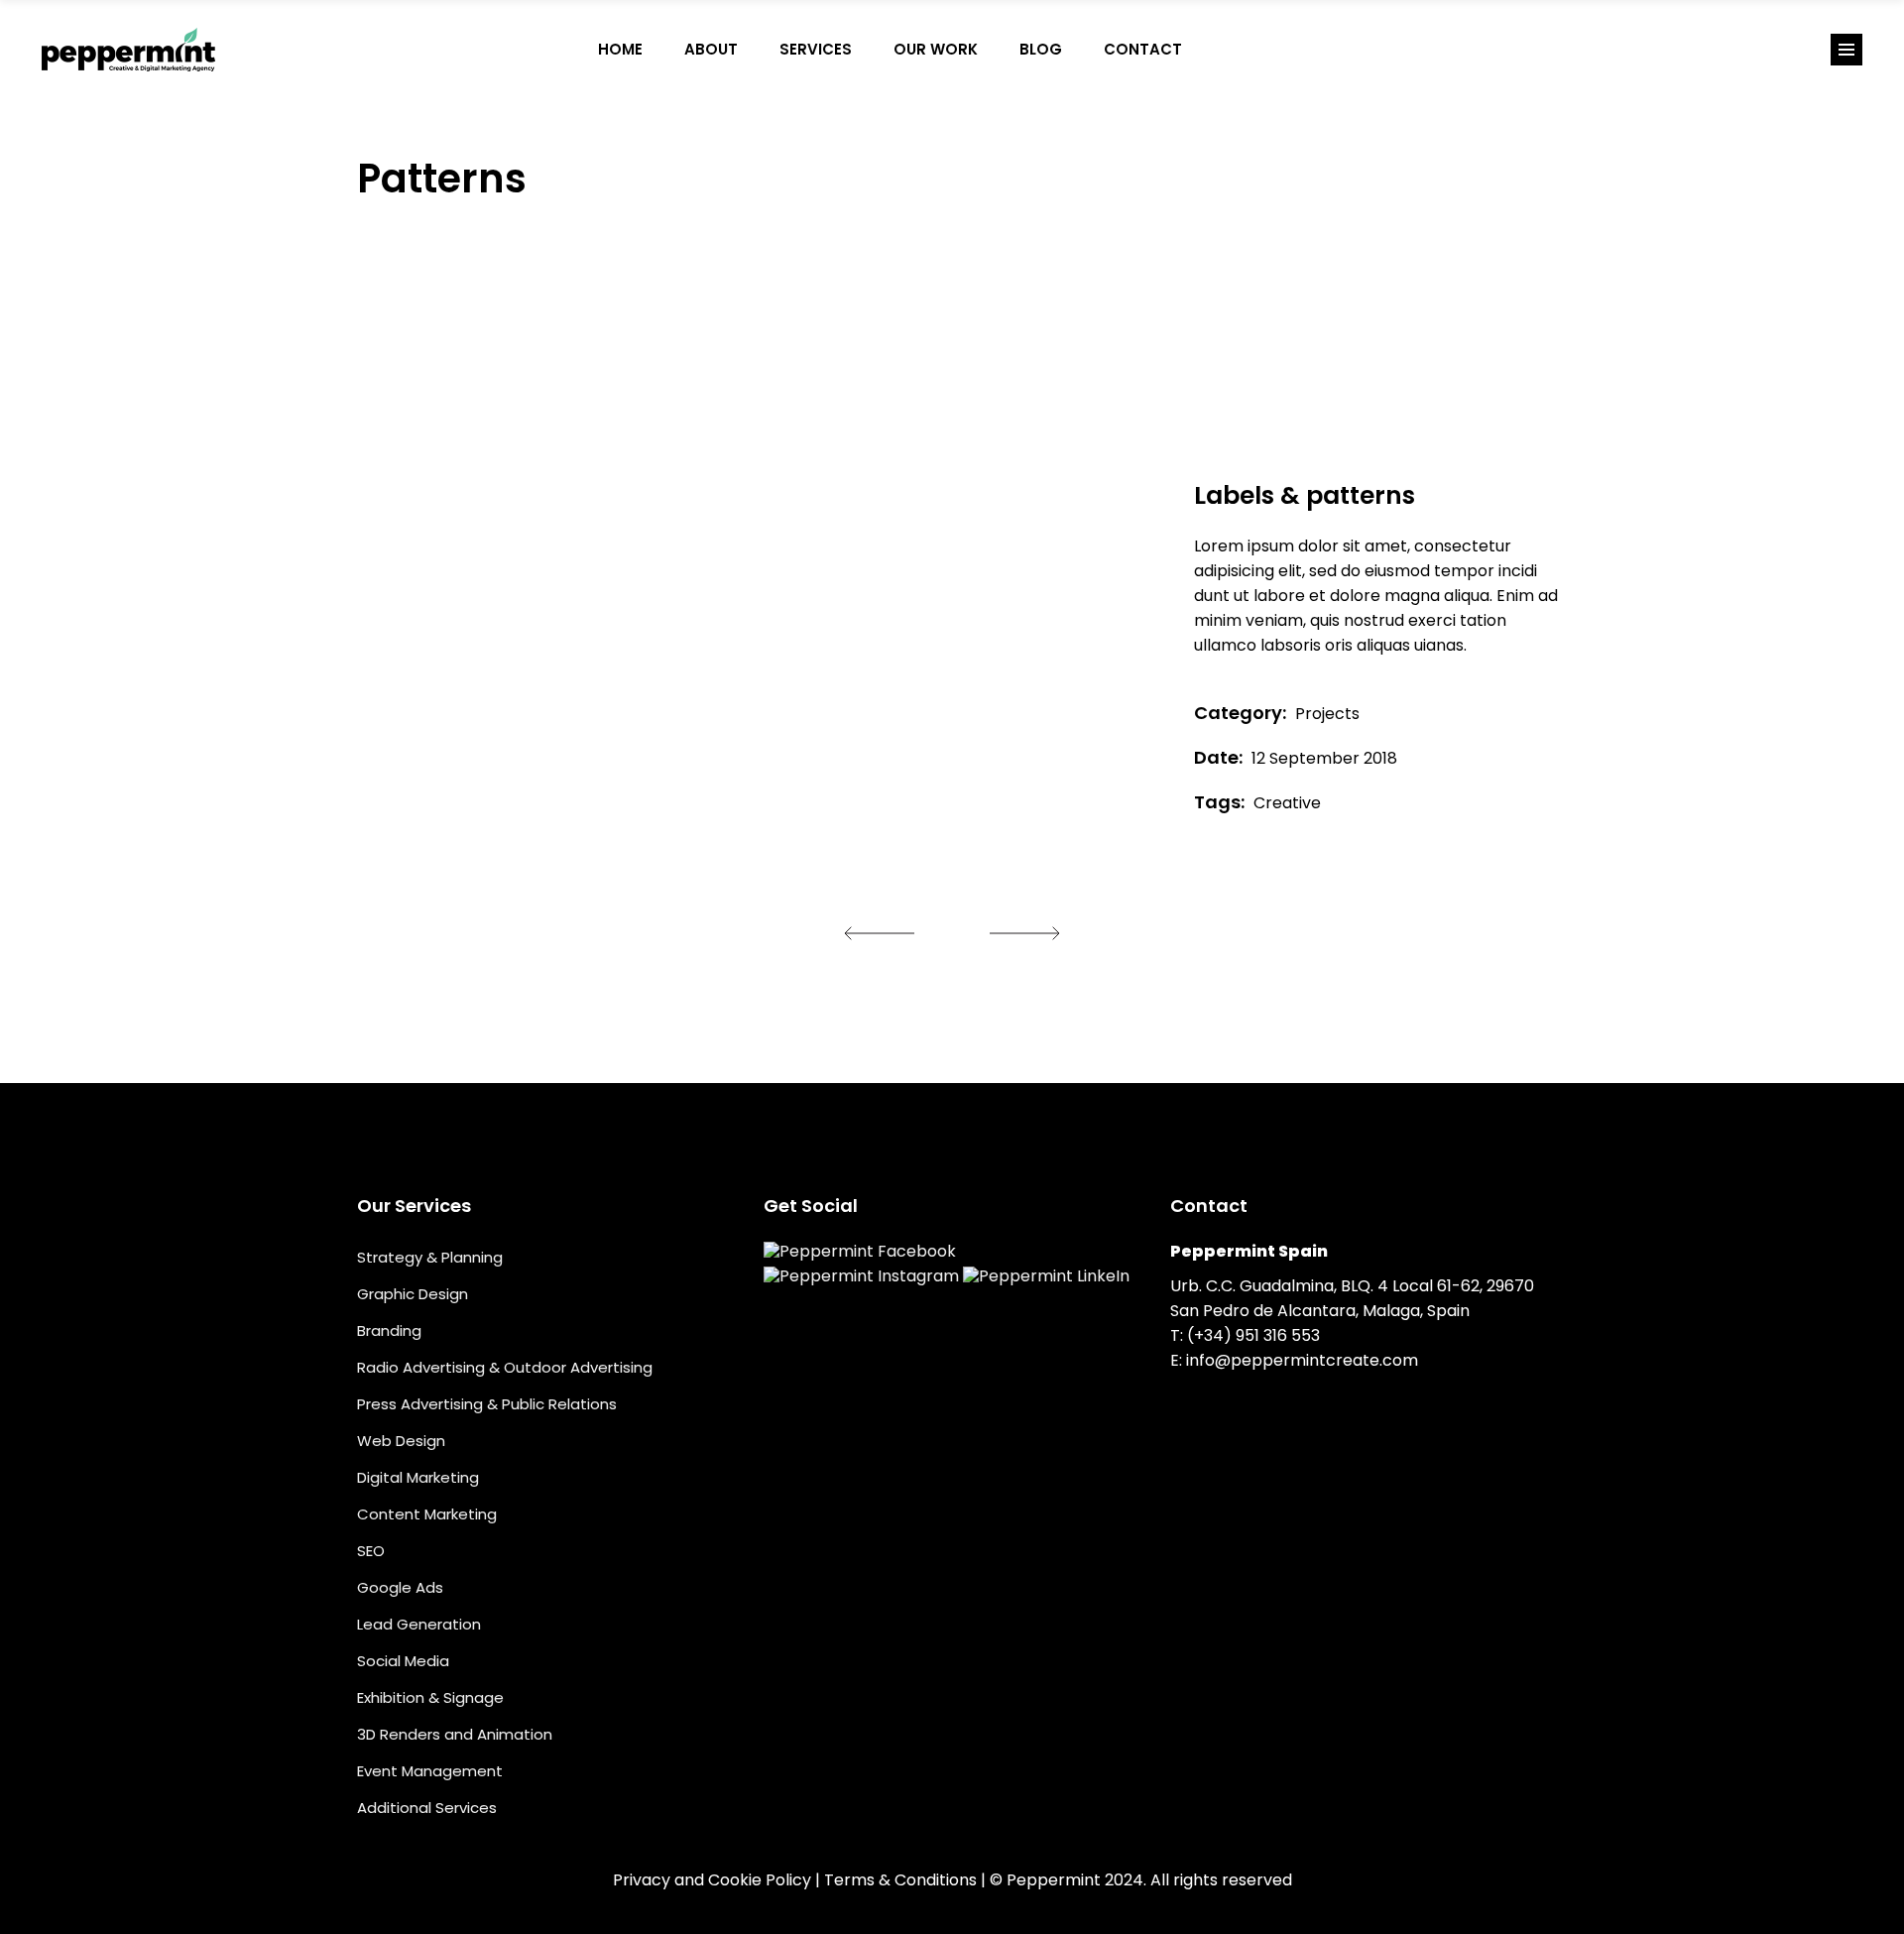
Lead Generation (419, 1624)
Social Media (403, 1661)
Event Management (430, 1771)
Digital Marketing (418, 1477)
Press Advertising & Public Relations (487, 1404)
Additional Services (427, 1808)
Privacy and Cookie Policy (712, 1880)
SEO (371, 1551)
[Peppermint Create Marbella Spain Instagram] (1265, 50)
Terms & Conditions (900, 1880)
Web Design (401, 1441)
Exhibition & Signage (430, 1697)
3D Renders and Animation (455, 1734)
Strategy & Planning (430, 1257)
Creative (1287, 803)
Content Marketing (427, 1514)
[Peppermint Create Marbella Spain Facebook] (1224, 50)
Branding (389, 1330)
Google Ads (400, 1587)
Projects (1327, 714)
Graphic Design (413, 1294)
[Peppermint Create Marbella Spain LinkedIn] (1307, 50)
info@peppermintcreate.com (1302, 1360)
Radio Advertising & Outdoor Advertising (505, 1367)
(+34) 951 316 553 (1253, 1335)
